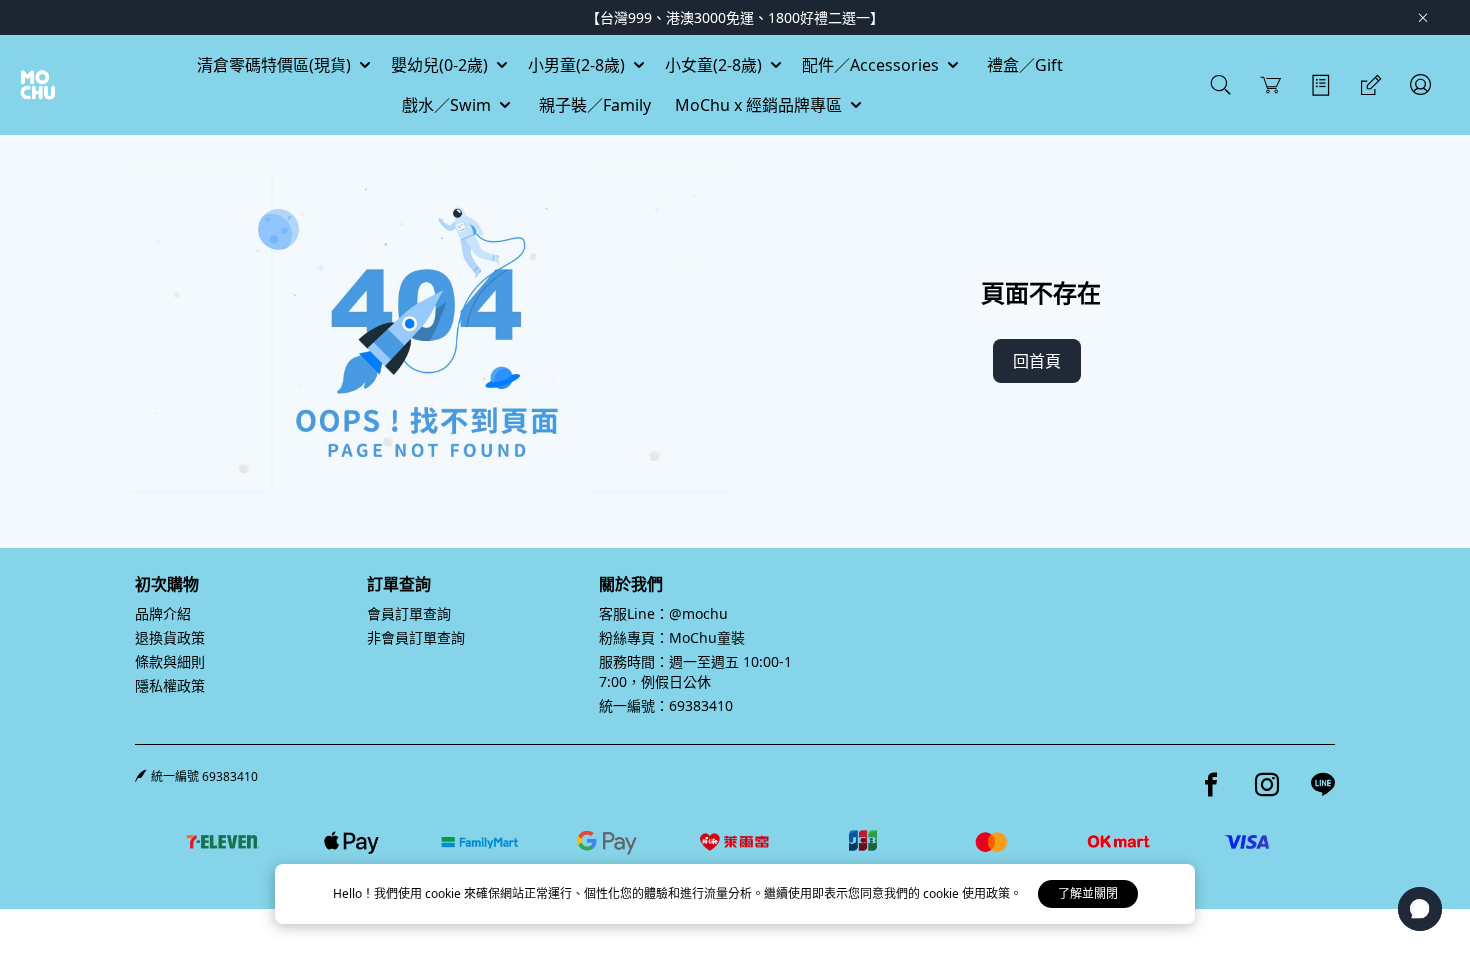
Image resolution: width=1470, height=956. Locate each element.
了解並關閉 (1088, 893)
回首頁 (1037, 361)
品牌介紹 (163, 613)
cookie (444, 893)
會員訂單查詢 (409, 613)
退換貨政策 (170, 637)
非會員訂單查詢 (416, 637)
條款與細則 (170, 661)
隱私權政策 (170, 685)
